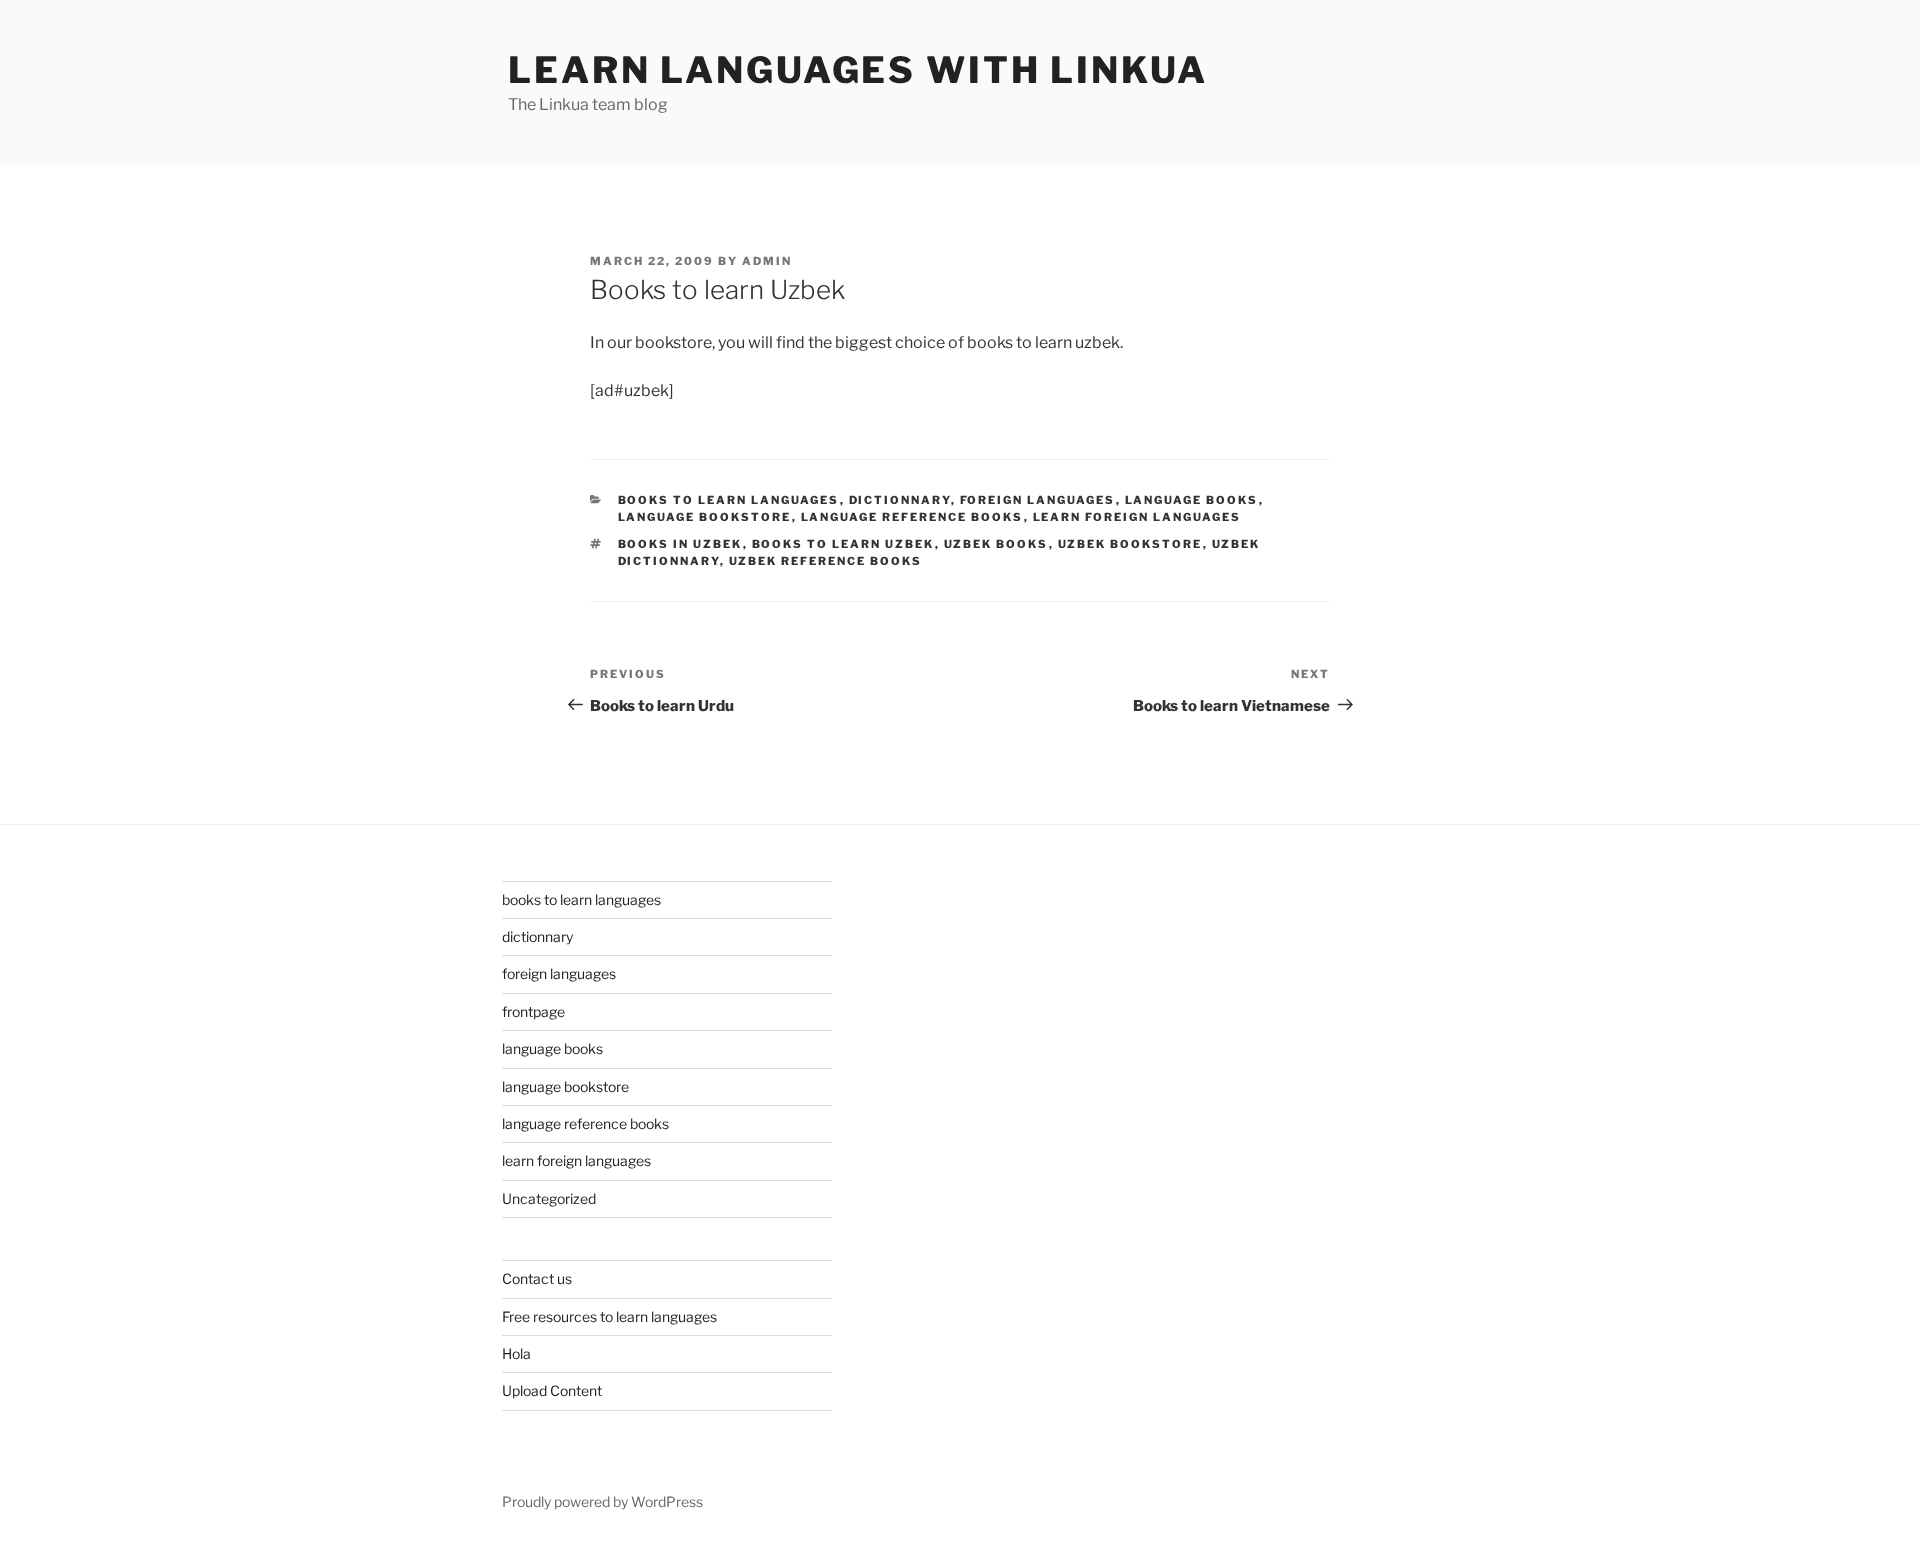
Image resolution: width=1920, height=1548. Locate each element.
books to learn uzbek (843, 544)
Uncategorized (549, 1198)
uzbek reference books (826, 561)
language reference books (912, 517)
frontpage (533, 1011)
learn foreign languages (1137, 517)
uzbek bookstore (1130, 544)
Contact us (537, 1278)
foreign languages (1038, 500)
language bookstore (705, 517)
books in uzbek (680, 544)
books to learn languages (729, 500)
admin (767, 261)
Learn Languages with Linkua (858, 70)
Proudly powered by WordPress (602, 1501)
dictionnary (900, 500)
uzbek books (996, 544)
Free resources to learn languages (609, 1316)
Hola (516, 1353)
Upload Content (552, 1390)
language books (1192, 500)
